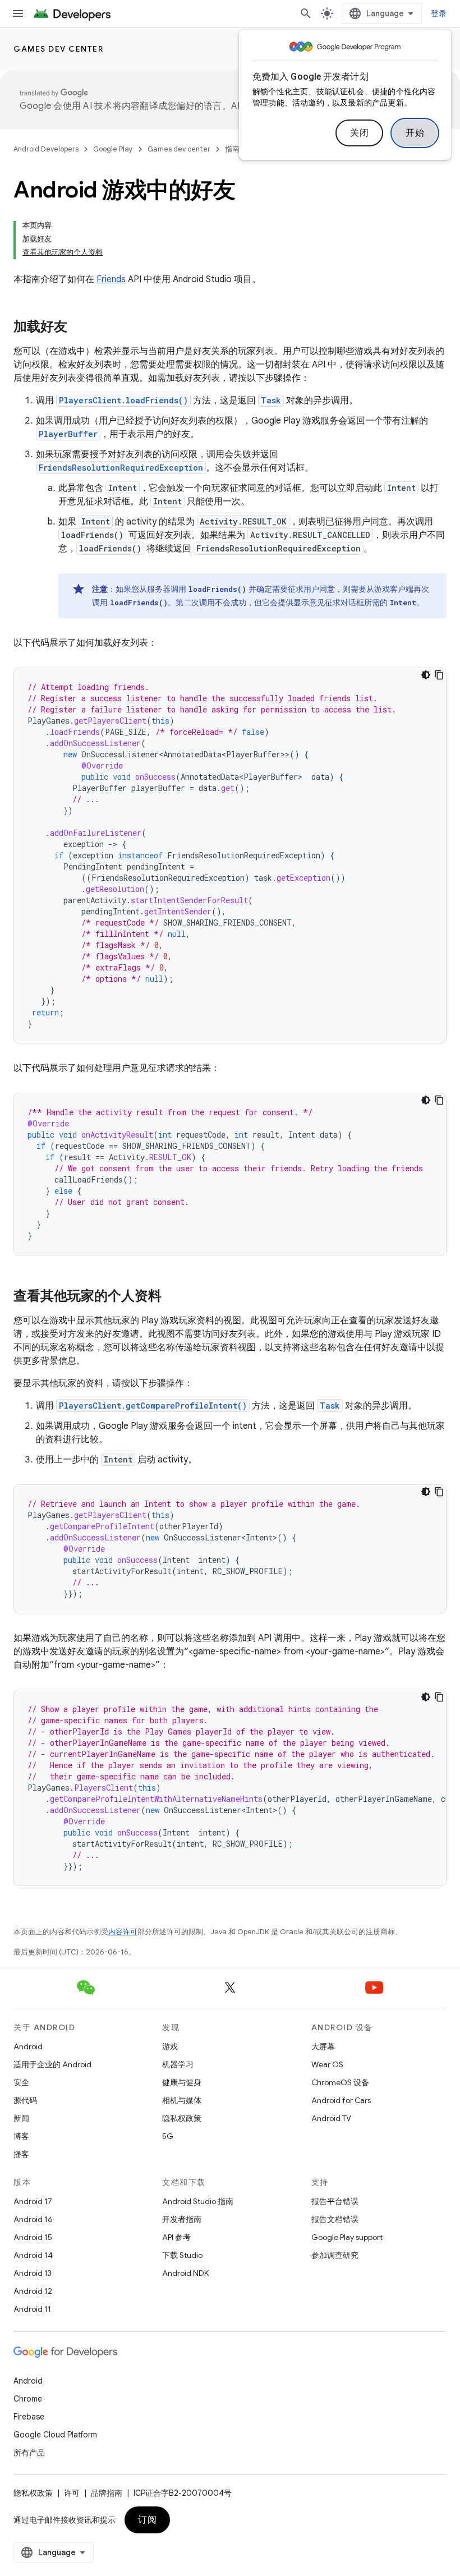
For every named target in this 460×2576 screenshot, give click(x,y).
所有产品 (29, 2453)
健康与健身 (182, 2082)
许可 (72, 2493)
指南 (232, 149)
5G (168, 2136)
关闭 (359, 133)
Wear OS (327, 2064)
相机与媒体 (182, 2100)
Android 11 (32, 2309)
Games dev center (58, 49)
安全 (21, 2082)
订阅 (147, 2520)
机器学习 (178, 2064)
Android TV (331, 2118)
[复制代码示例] (439, 675)
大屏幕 (323, 2046)
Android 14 (33, 2255)
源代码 (25, 2100)
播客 (21, 2154)
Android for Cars (341, 2100)
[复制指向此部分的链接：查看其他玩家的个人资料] (173, 1297)
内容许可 (123, 1932)
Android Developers (46, 149)
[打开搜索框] (306, 13)
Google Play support (347, 2237)
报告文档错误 (335, 2219)
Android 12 (33, 2291)
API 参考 (176, 2237)
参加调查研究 (335, 2255)
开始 (415, 133)
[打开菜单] (18, 13)
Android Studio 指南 (198, 2201)
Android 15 (33, 2237)
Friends (111, 279)
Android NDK (185, 2273)
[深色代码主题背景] (426, 675)
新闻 (21, 2118)
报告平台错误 (335, 2201)
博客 (21, 2136)
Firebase (29, 2417)
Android (28, 2046)
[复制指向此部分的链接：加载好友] (79, 328)
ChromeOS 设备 (340, 2082)
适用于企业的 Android (52, 2064)
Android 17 (33, 2201)
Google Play (113, 149)
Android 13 (33, 2273)
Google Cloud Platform (55, 2435)
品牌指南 (107, 2493)
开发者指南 (182, 2219)
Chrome (28, 2399)
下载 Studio (182, 2255)
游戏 (170, 2046)
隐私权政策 (182, 2118)
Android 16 (33, 2219)
